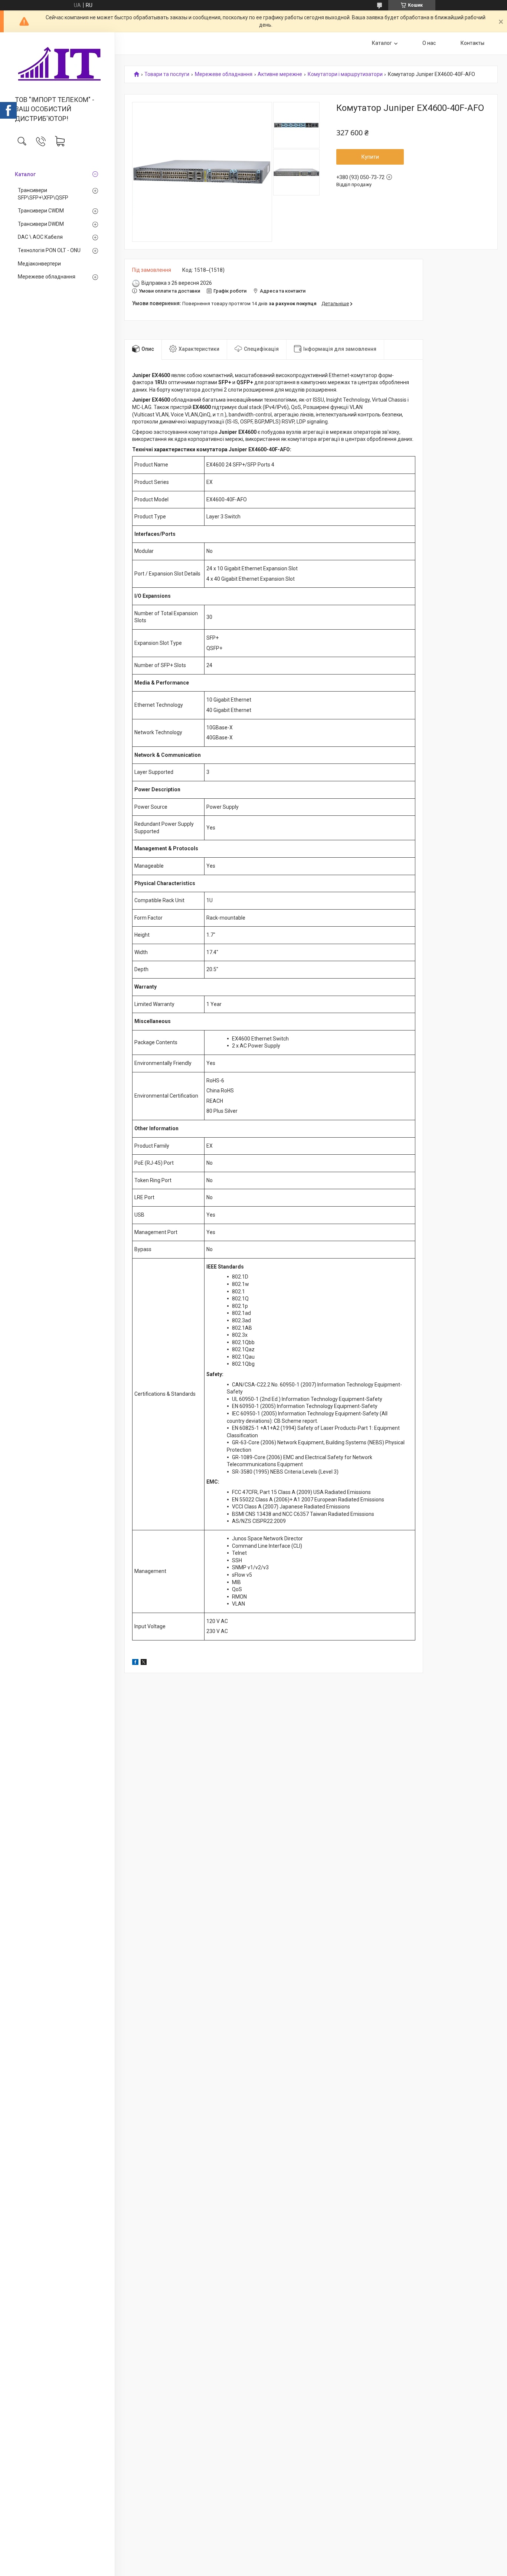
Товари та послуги (167, 74)
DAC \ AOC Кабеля (40, 237)
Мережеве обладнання (47, 277)
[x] (144, 1663)
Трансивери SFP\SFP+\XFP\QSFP (43, 194)
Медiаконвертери (39, 264)
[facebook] (135, 1663)
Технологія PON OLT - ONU (49, 250)
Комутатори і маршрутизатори (345, 74)
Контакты (472, 43)
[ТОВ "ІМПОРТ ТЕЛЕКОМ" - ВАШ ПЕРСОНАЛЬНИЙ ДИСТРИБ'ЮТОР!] (57, 65)
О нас (429, 43)
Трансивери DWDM (41, 224)
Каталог (25, 174)
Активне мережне (280, 74)
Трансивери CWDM (41, 211)
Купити (370, 157)
